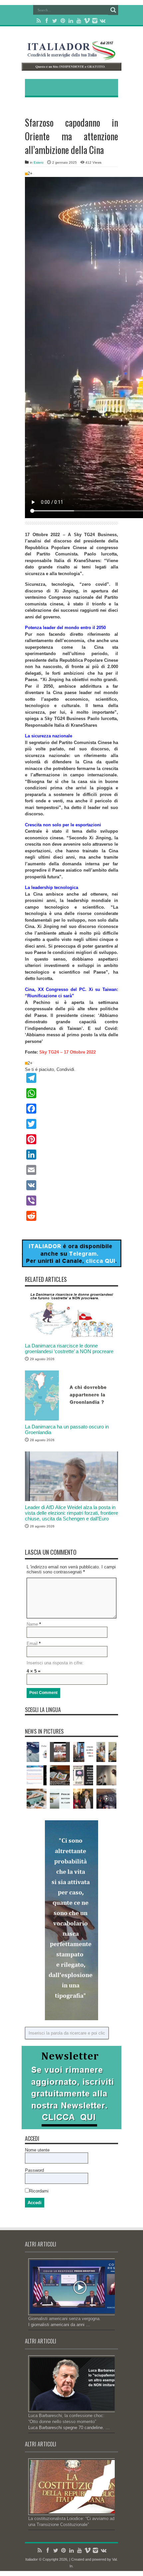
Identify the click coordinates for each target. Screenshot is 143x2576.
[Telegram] (71, 1078)
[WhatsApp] (71, 1093)
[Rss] (39, 21)
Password (34, 2170)
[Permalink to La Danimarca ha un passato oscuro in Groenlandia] (71, 1419)
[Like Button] (26, 174)
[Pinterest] (63, 21)
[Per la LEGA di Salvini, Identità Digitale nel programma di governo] (37, 1775)
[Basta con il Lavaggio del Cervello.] (83, 1775)
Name (32, 1624)
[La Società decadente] (83, 1752)
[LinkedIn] (71, 21)
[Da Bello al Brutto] (60, 1752)
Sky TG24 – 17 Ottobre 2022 (68, 1052)
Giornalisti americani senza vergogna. (65, 2319)
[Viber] (71, 1201)
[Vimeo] (87, 21)
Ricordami (39, 2191)
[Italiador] (71, 55)
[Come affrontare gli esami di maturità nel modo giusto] (106, 1752)
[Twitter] (55, 21)
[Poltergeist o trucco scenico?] (37, 1752)
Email (32, 1644)
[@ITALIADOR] (71, 1266)
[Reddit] (71, 1216)
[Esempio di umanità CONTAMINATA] (106, 1799)
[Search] (113, 10)
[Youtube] (79, 21)
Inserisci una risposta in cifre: (55, 1663)
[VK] (71, 1185)
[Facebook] (47, 21)
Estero (39, 162)
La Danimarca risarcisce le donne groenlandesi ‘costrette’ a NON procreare (69, 1348)
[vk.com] (103, 21)
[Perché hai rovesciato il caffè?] (60, 1799)
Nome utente (37, 2150)
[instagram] (95, 21)
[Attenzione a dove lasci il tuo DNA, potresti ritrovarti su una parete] (106, 1775)
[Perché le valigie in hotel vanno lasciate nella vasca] (37, 1799)
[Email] (71, 1170)
